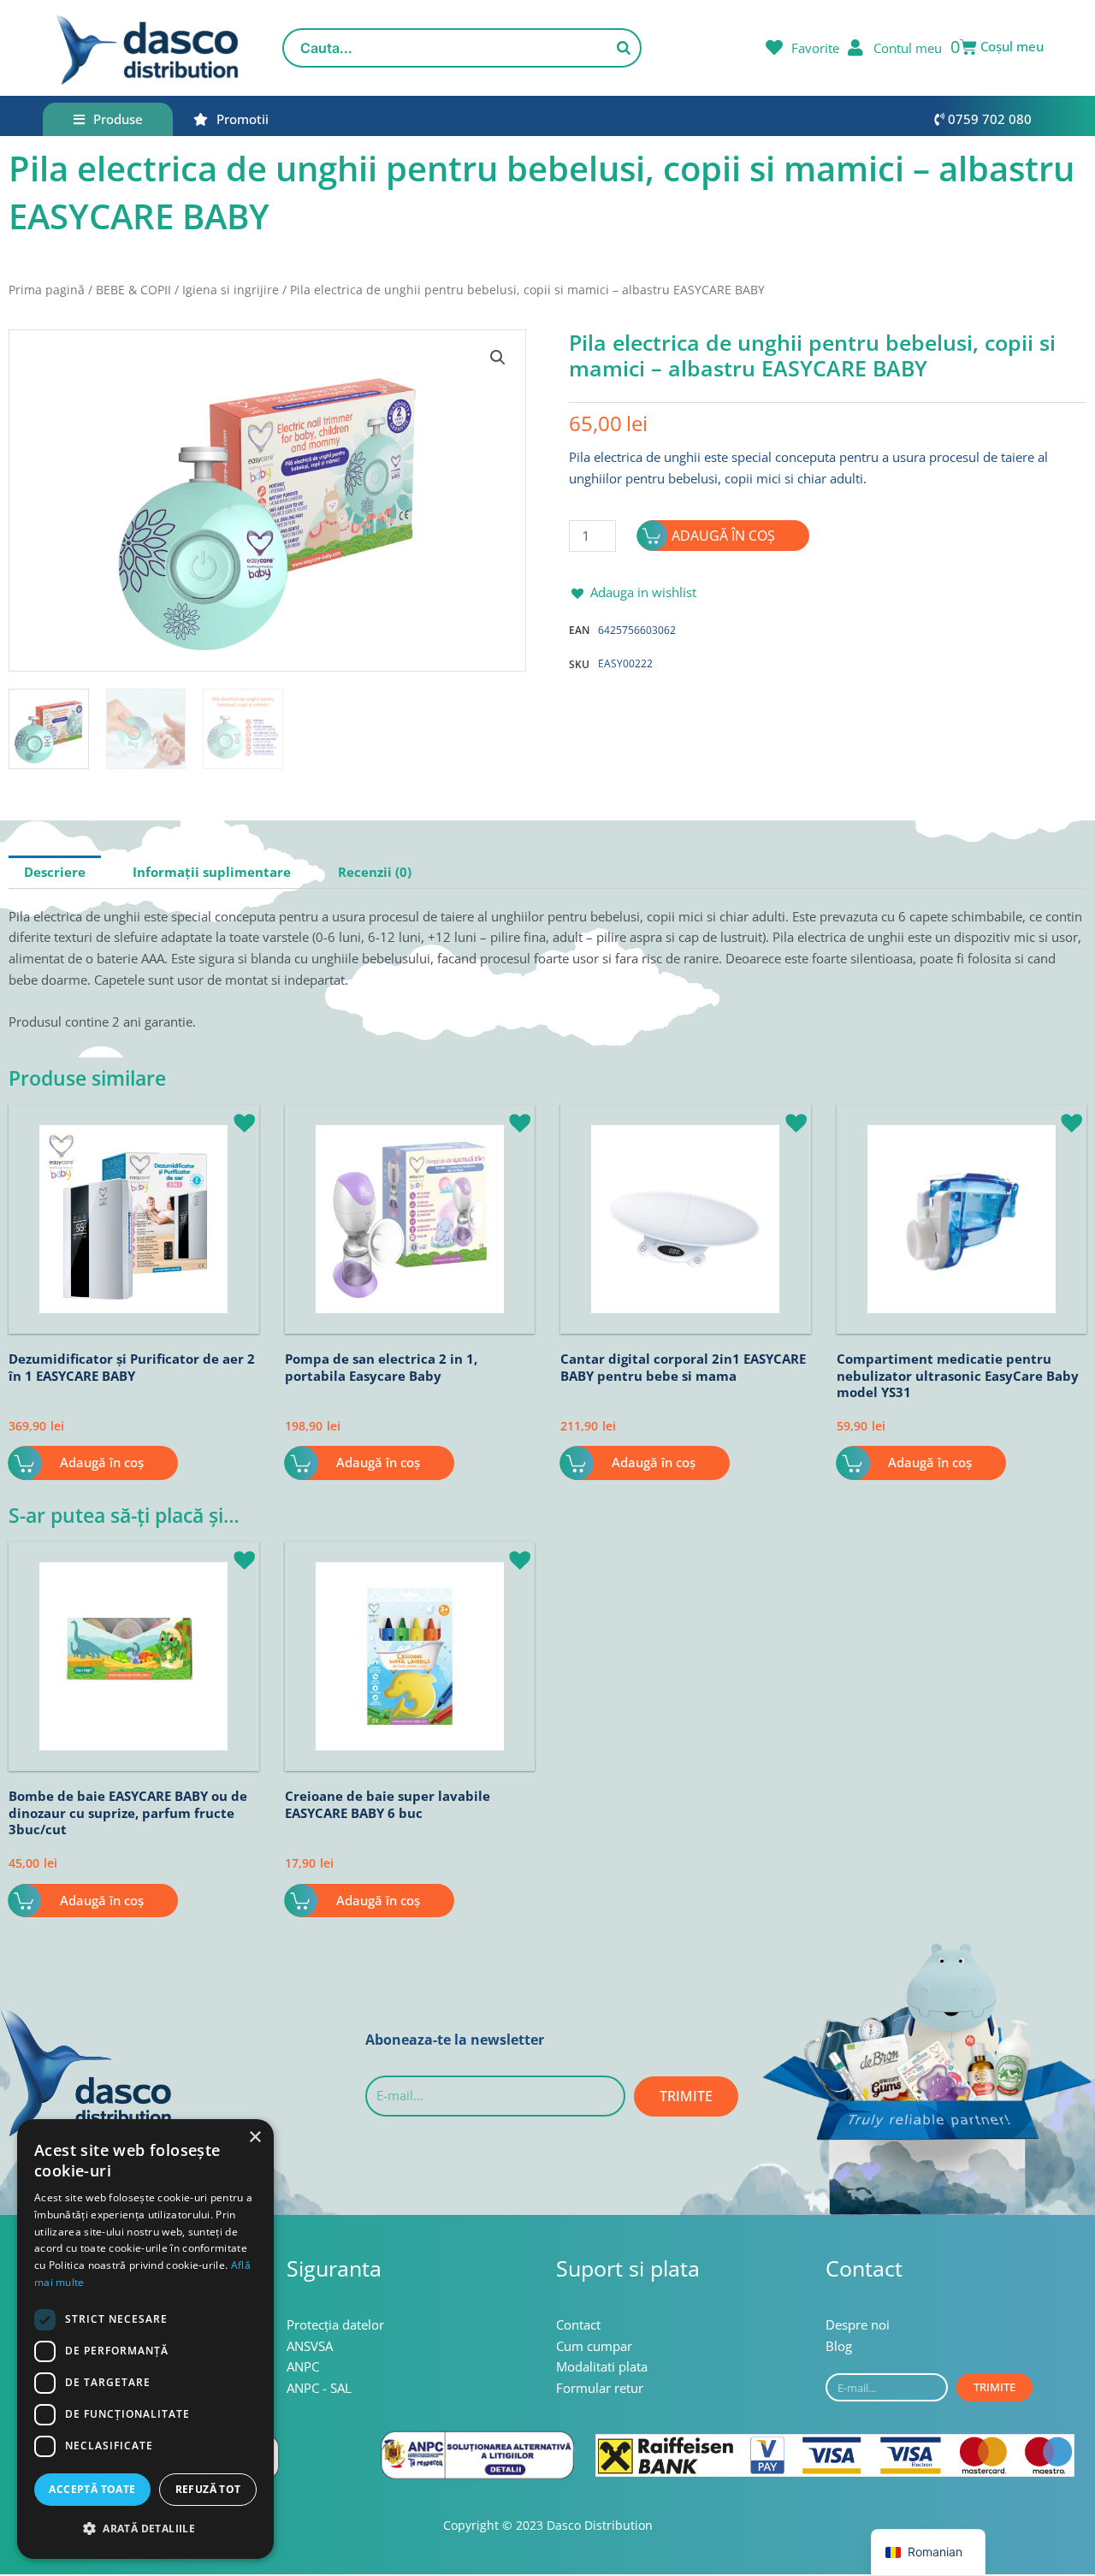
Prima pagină (47, 290)
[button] (498, 358)
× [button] (255, 2138)
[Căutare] (624, 48)
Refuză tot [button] (208, 2489)
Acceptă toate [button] (92, 2489)
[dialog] (145, 2339)
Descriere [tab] (55, 872)
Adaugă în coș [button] (102, 1462)
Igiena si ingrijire (231, 290)
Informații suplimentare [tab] (212, 872)
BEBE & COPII (133, 290)
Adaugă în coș (723, 536)
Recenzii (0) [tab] (375, 872)
